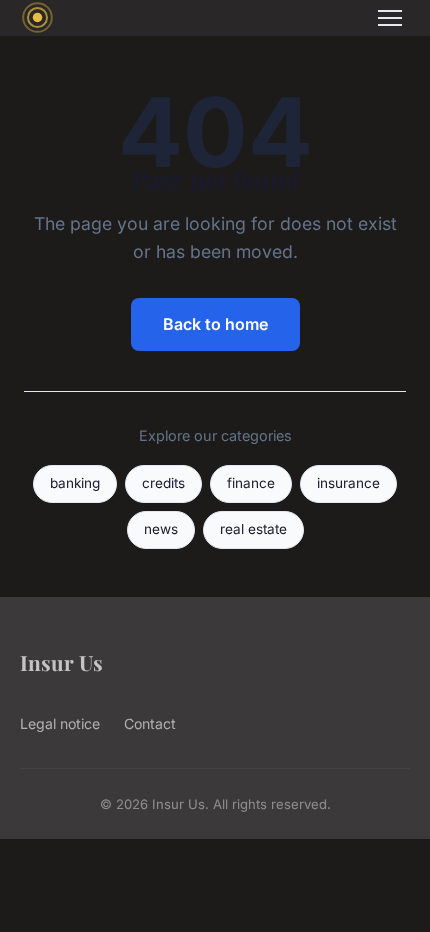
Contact (150, 723)
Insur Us (61, 662)
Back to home (215, 324)
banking (75, 483)
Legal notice (60, 723)
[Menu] (390, 18)
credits (163, 483)
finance (251, 483)
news (161, 529)
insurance (348, 483)
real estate (253, 529)
